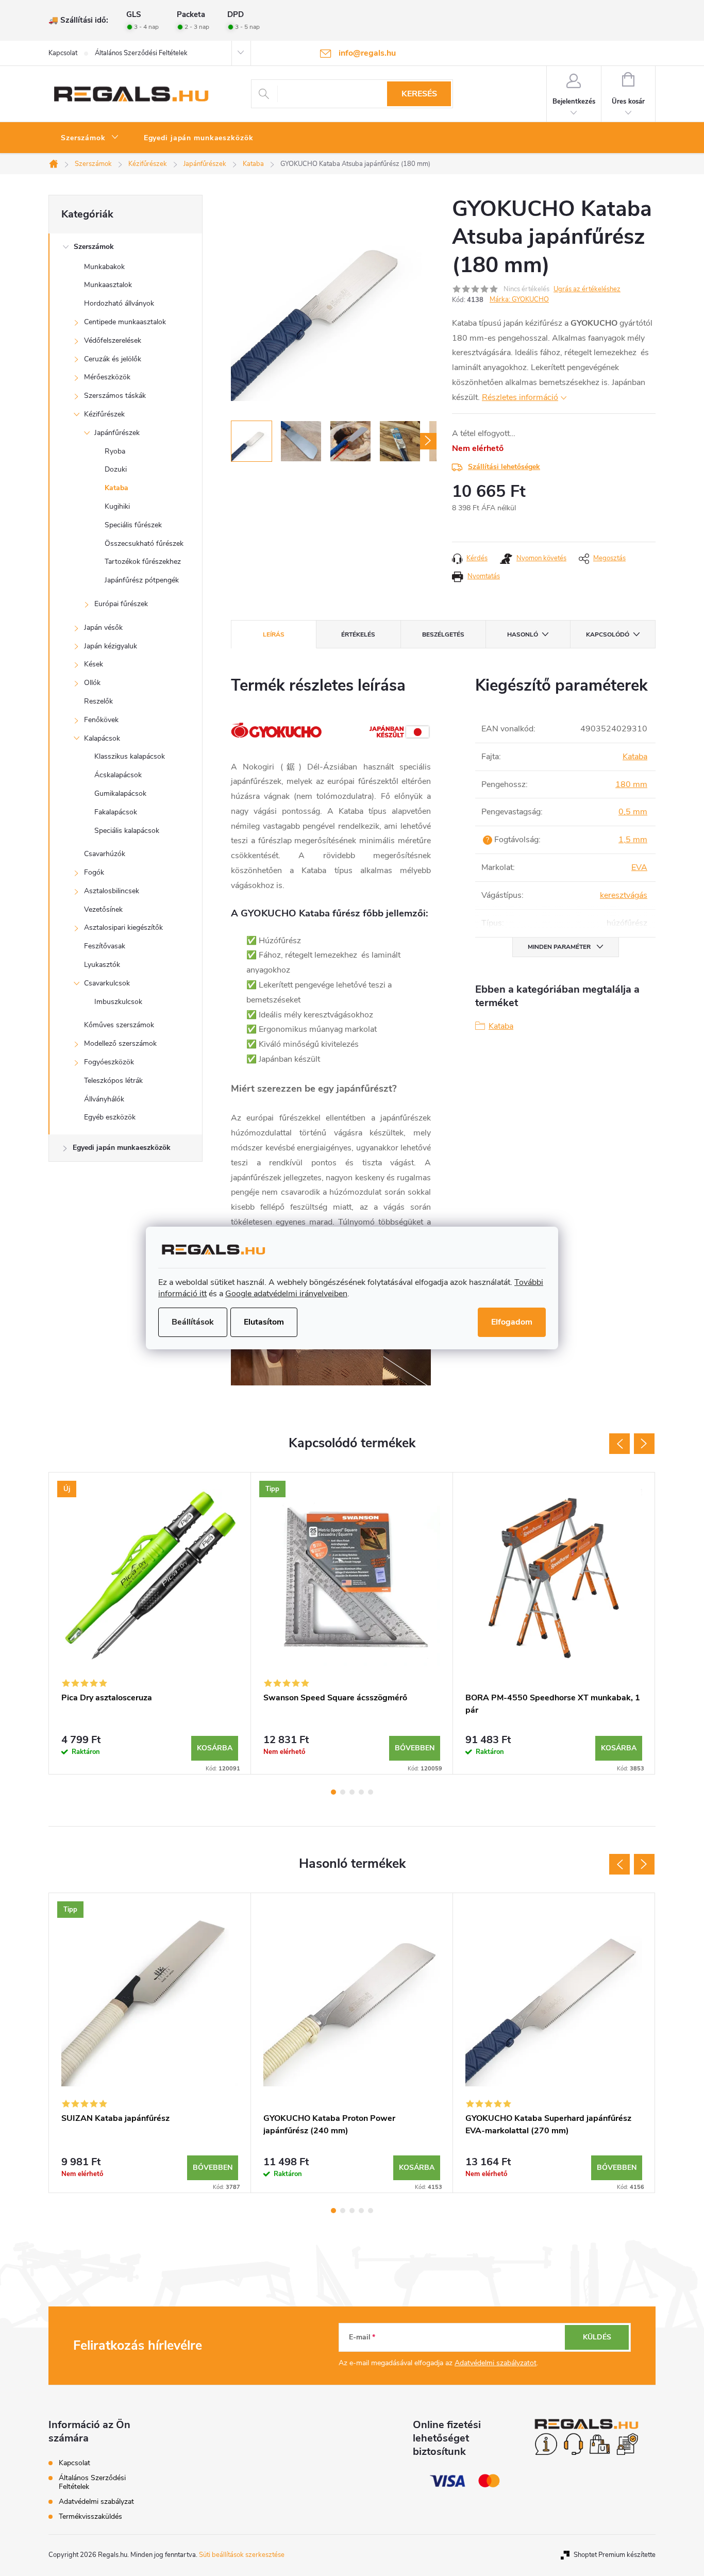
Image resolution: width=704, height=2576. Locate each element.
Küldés (597, 2337)
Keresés (419, 94)
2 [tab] (343, 1792)
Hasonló (523, 634)
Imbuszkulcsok (118, 1002)
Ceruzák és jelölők (113, 359)
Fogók (94, 872)
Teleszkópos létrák (113, 1081)
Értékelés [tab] (358, 634)
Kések (94, 664)
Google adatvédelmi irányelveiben (286, 1294)
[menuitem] (90, 138)
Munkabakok (104, 267)
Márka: (519, 299)
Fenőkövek (101, 720)
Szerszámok (94, 247)
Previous (619, 1444)
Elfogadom (512, 1322)
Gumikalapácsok (120, 793)
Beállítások (193, 1322)
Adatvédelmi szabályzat (96, 2502)
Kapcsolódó (608, 634)
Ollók (92, 683)
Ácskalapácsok (118, 775)
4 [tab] (361, 1792)
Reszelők (98, 701)
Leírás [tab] (274, 634)
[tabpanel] (150, 1623)
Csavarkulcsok (107, 983)
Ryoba (115, 451)
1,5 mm (633, 840)
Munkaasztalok (108, 285)
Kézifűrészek (104, 414)
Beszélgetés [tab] (443, 634)
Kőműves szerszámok (119, 1025)
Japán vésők (103, 628)
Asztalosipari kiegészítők (123, 927)
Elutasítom (264, 1322)
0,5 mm (633, 812)
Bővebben (415, 1748)
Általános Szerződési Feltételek (141, 53)
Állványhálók (104, 1099)
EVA (639, 867)
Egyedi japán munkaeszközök (122, 1148)
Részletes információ (520, 397)
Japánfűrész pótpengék (142, 580)
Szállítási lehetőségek (504, 467)
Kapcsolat (63, 53)
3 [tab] (352, 1792)
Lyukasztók (102, 965)
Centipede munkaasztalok (125, 322)
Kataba (116, 488)
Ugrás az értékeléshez (587, 289)
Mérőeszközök (107, 377)
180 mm (631, 784)
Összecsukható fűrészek (144, 543)
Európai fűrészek (121, 604)
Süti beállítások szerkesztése (242, 2555)
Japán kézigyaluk (111, 646)
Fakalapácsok (116, 812)
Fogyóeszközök (109, 1062)
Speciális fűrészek (133, 525)
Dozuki (116, 469)
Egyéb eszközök (110, 1117)
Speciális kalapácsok (127, 831)
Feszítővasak (105, 946)
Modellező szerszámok (120, 1043)
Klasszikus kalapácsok (130, 756)
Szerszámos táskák (115, 396)
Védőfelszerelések (113, 340)
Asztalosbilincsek (112, 891)
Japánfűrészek (117, 433)
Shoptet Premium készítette (615, 2555)
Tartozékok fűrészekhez (143, 562)
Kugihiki (117, 506)
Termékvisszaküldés (90, 2516)
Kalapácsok (102, 738)
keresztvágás (624, 895)
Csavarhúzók (105, 854)
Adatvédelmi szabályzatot (496, 2363)
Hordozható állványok (119, 303)
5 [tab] (371, 1792)
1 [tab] (333, 1792)
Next (644, 1444)
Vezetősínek (103, 909)
